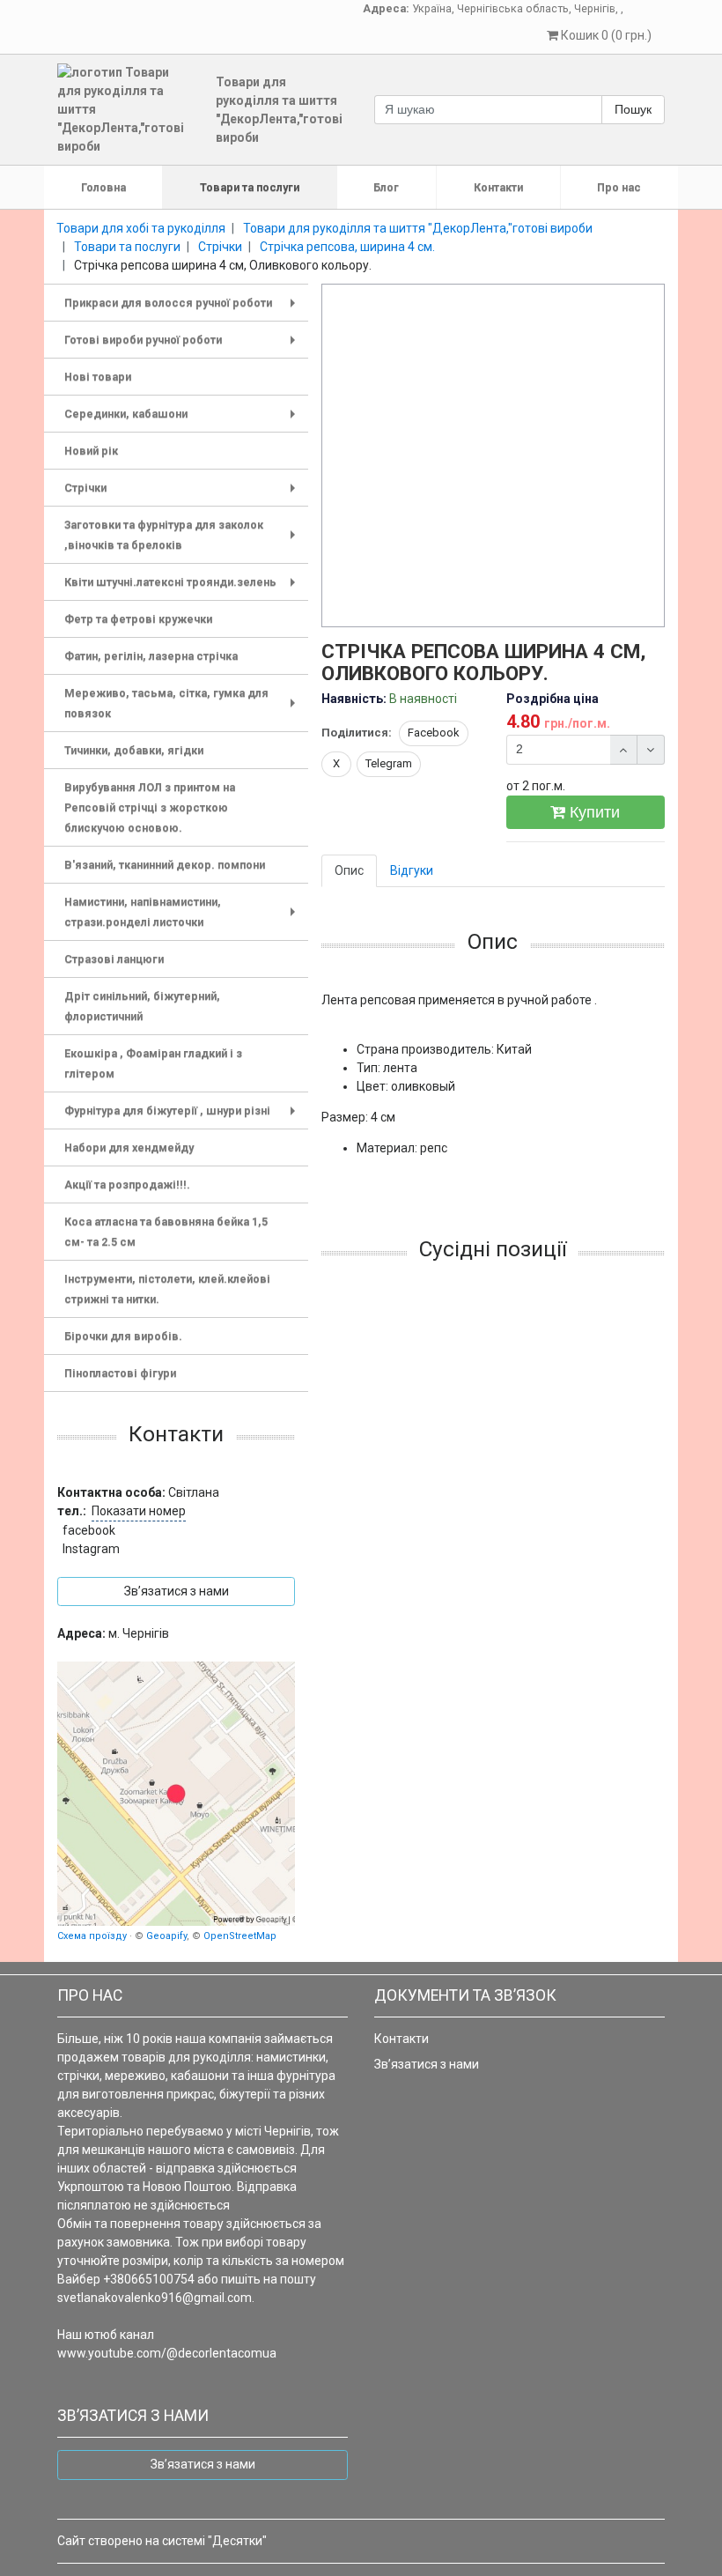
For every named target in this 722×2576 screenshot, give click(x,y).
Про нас (619, 187)
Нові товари (98, 377)
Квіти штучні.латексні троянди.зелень (183, 588)
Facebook (434, 733)
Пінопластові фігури (120, 1373)
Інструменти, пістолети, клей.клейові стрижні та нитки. (167, 1289)
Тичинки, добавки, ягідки (134, 750)
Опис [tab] (349, 870)
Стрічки (183, 494)
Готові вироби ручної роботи (183, 346)
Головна (103, 187)
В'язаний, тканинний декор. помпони (165, 865)
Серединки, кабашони (183, 420)
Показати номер (139, 1511)
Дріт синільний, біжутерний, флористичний (142, 1006)
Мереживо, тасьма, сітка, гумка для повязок (183, 705)
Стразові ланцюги (114, 959)
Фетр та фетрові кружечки (138, 619)
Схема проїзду (92, 1936)
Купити (593, 812)
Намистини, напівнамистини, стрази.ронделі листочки (183, 914)
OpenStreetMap (240, 1936)
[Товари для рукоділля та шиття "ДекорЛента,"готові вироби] (176, 1794)
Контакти (498, 187)
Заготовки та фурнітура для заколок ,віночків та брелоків (183, 537)
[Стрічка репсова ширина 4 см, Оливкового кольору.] (494, 456)
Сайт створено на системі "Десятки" (162, 2541)
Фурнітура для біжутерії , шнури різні (183, 1117)
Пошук (633, 109)
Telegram (389, 763)
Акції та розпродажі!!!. (127, 1184)
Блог (386, 187)
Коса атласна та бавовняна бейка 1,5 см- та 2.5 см (166, 1232)
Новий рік (91, 451)
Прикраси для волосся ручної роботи (183, 309)
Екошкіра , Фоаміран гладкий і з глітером (153, 1063)
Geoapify (166, 1936)
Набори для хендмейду (129, 1147)
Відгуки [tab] (412, 870)
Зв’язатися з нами (427, 2064)
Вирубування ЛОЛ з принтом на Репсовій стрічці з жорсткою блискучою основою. (150, 807)
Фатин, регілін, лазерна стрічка (151, 656)
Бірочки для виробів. (123, 1336)
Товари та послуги (250, 187)
